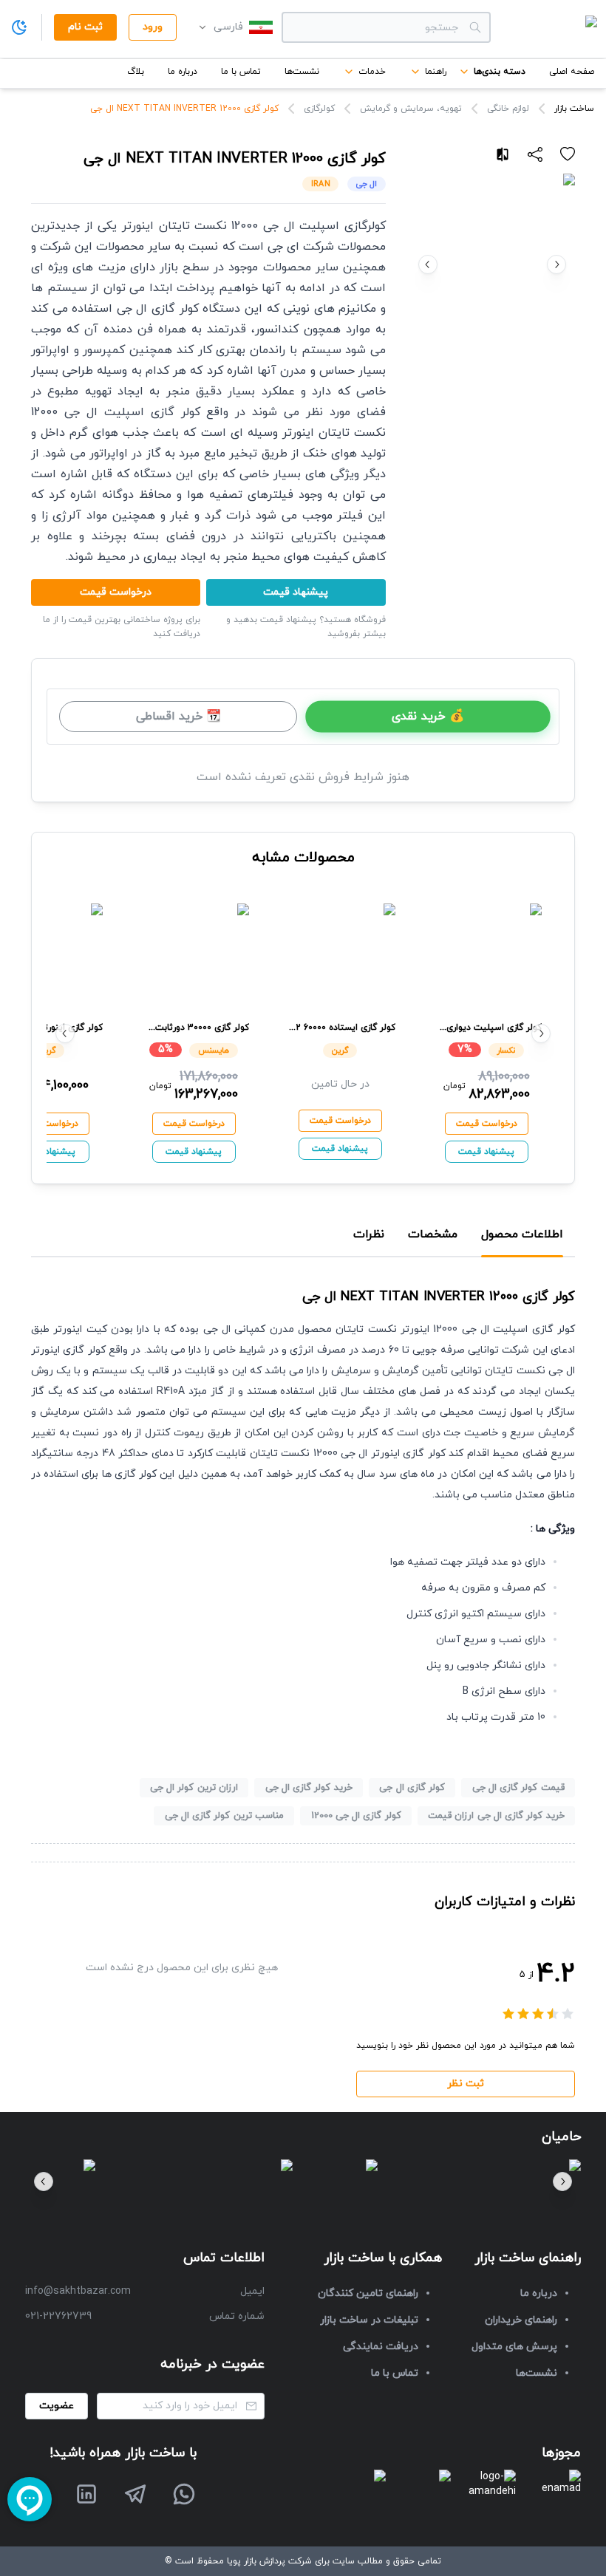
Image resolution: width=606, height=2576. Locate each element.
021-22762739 (58, 2316)
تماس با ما (241, 72)
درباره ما (183, 72)
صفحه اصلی (572, 72)
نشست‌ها (302, 72)
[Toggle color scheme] (19, 27)
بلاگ (136, 72)
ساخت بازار (574, 109)
